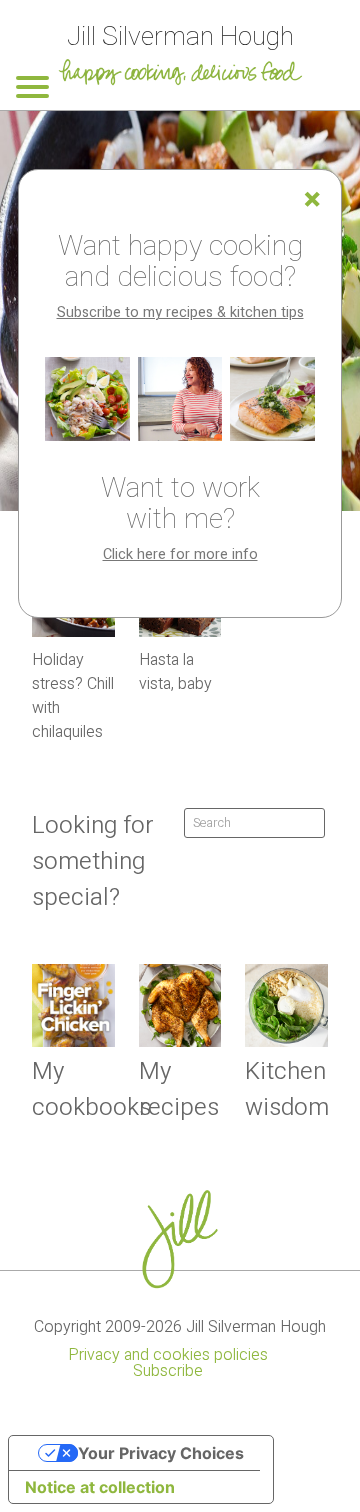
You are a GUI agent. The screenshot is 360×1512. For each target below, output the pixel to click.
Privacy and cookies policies (168, 1355)
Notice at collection (100, 1487)
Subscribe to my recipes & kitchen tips (180, 312)
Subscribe (168, 1371)
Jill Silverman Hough (180, 36)
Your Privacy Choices (161, 1453)
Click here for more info (180, 554)
